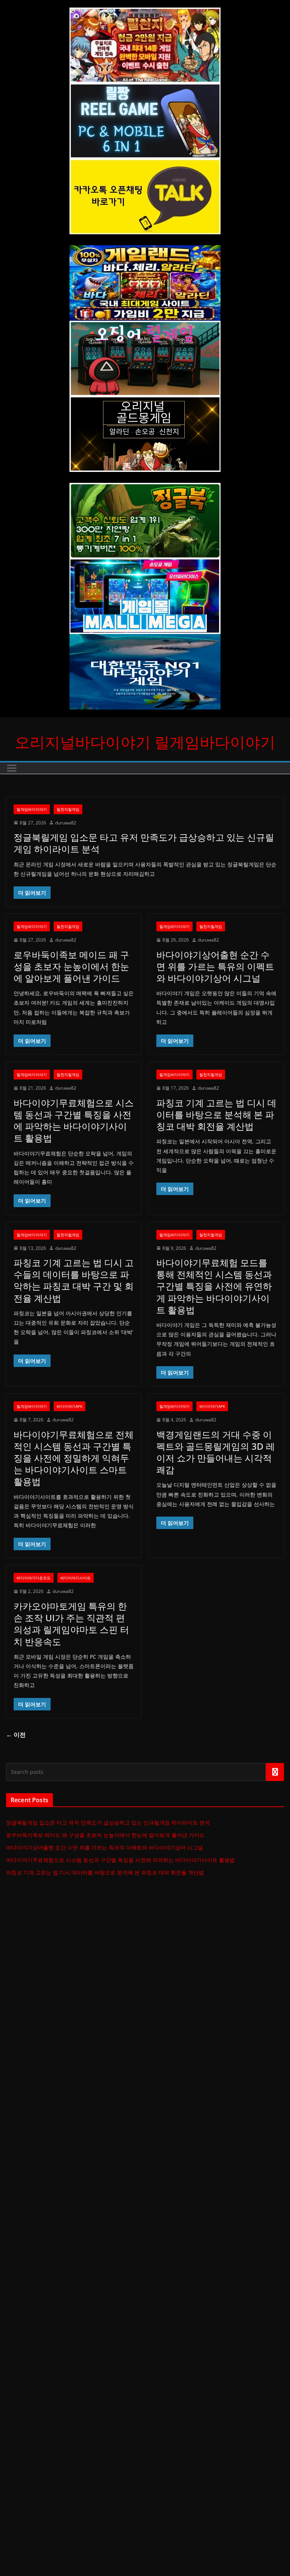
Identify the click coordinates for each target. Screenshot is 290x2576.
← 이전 (16, 1735)
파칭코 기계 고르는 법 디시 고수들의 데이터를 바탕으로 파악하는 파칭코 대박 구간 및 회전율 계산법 (74, 1280)
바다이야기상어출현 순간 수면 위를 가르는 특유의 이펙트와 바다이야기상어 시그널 (215, 966)
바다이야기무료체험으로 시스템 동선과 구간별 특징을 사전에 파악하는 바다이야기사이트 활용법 (74, 1120)
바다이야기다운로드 (34, 1578)
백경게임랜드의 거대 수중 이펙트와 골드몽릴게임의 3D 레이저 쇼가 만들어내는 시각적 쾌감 (216, 1452)
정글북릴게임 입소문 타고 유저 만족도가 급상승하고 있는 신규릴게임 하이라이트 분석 (144, 843)
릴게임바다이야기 (32, 809)
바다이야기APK (69, 1406)
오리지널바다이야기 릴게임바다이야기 (145, 742)
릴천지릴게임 (68, 809)
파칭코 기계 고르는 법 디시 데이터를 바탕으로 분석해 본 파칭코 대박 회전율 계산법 (216, 1114)
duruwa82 (66, 823)
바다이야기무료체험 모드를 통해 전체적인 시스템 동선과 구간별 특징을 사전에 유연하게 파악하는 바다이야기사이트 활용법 (214, 1286)
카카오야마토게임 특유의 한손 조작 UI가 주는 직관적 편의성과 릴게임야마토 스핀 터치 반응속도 (71, 1624)
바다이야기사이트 (76, 1578)
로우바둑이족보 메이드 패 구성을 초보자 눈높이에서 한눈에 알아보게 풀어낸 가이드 (71, 966)
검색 (275, 1772)
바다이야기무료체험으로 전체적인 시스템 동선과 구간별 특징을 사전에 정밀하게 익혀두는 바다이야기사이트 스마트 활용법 (74, 1458)
